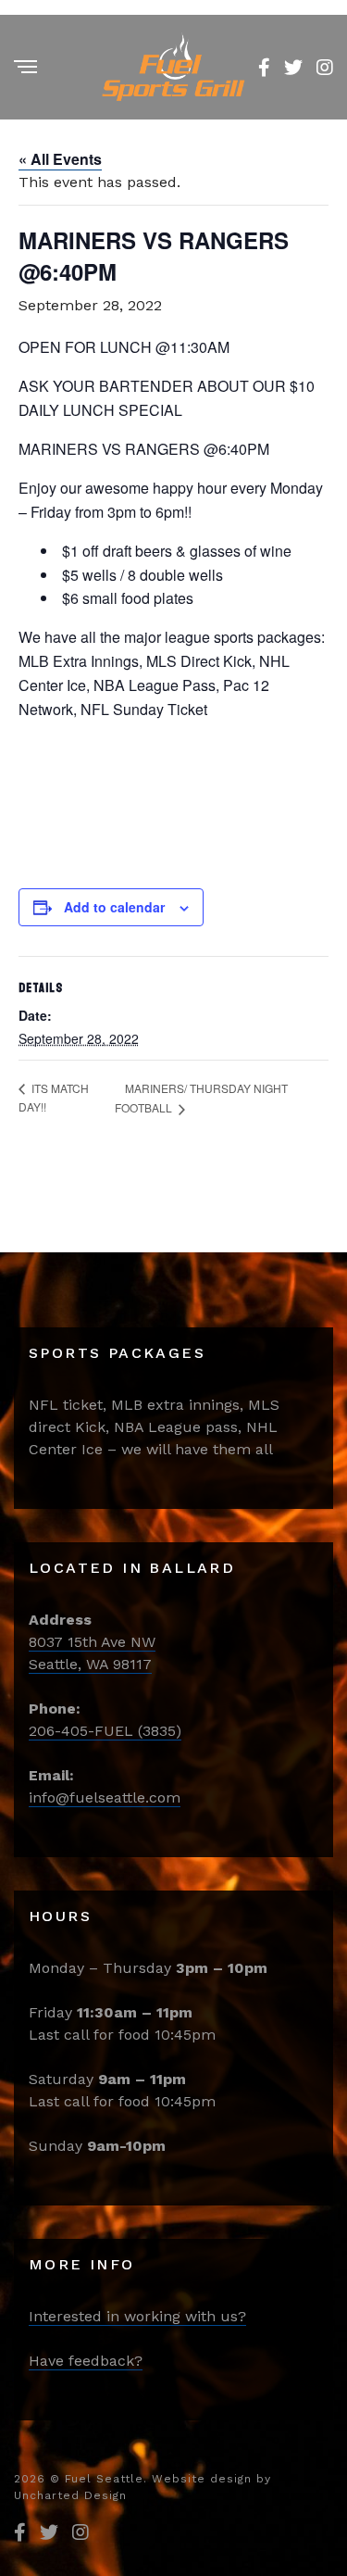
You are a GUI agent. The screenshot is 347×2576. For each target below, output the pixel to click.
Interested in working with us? (137, 2316)
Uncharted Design (70, 2495)
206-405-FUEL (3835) (105, 1731)
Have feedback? (86, 2361)
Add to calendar (114, 907)
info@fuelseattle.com (105, 1797)
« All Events (60, 159)
